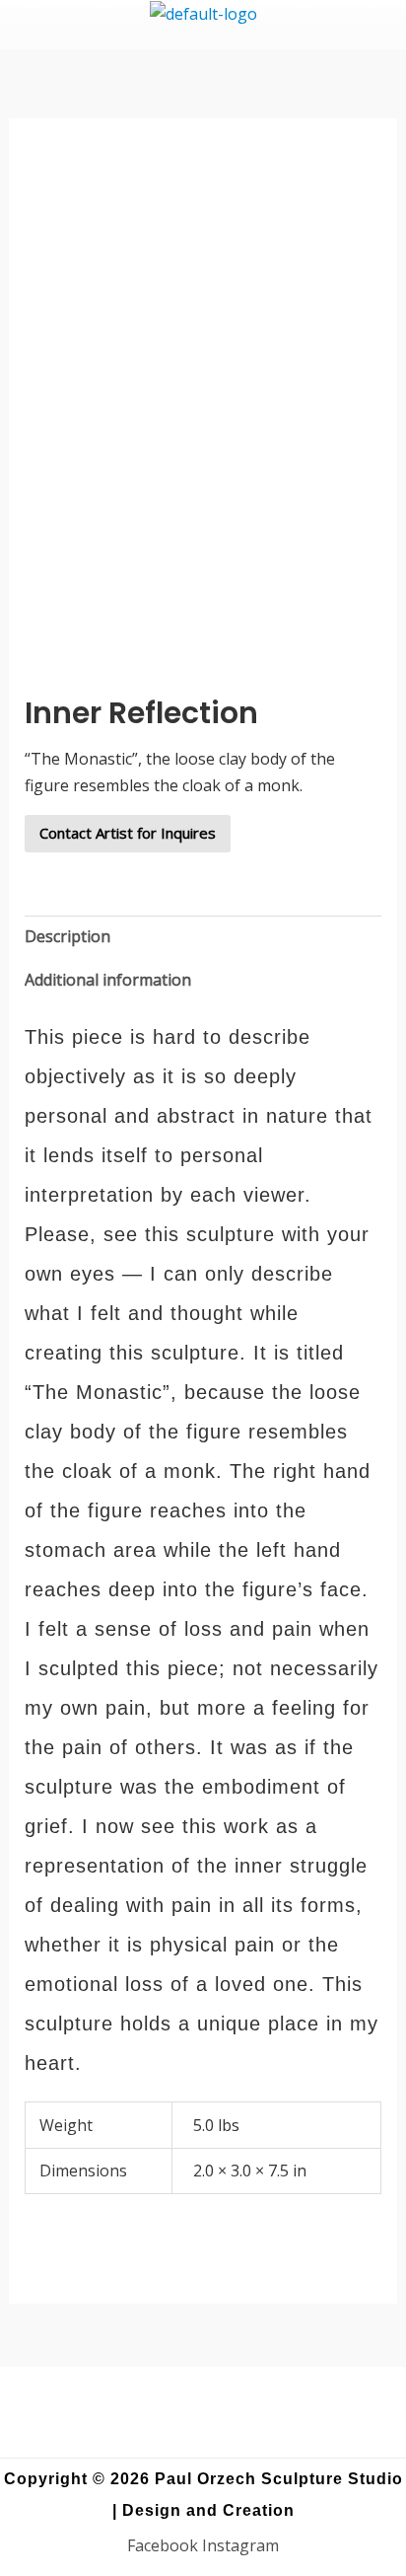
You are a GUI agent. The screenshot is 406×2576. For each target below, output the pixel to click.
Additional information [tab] (108, 980)
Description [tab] (68, 936)
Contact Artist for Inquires (128, 833)
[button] (203, 38)
